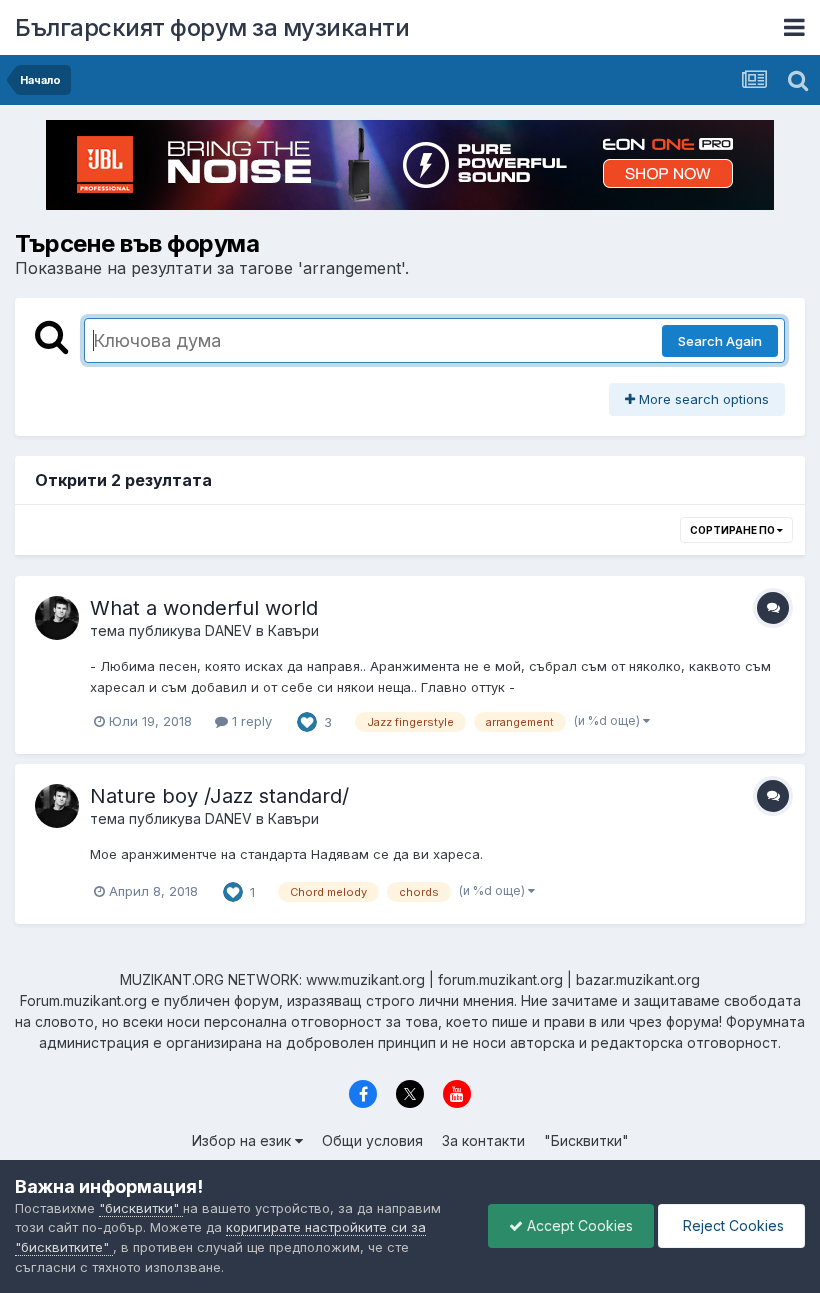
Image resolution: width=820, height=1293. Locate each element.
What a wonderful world (204, 608)
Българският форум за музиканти (212, 27)
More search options (702, 399)
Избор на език (243, 1140)
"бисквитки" (141, 1208)
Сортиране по (733, 530)
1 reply (250, 721)
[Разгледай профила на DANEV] (57, 618)
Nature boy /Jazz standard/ (219, 796)
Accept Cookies (578, 1225)
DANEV (228, 630)
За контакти (483, 1140)
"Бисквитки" (586, 1140)
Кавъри (293, 630)
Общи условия (372, 1140)
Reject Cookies (731, 1225)
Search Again (720, 341)
